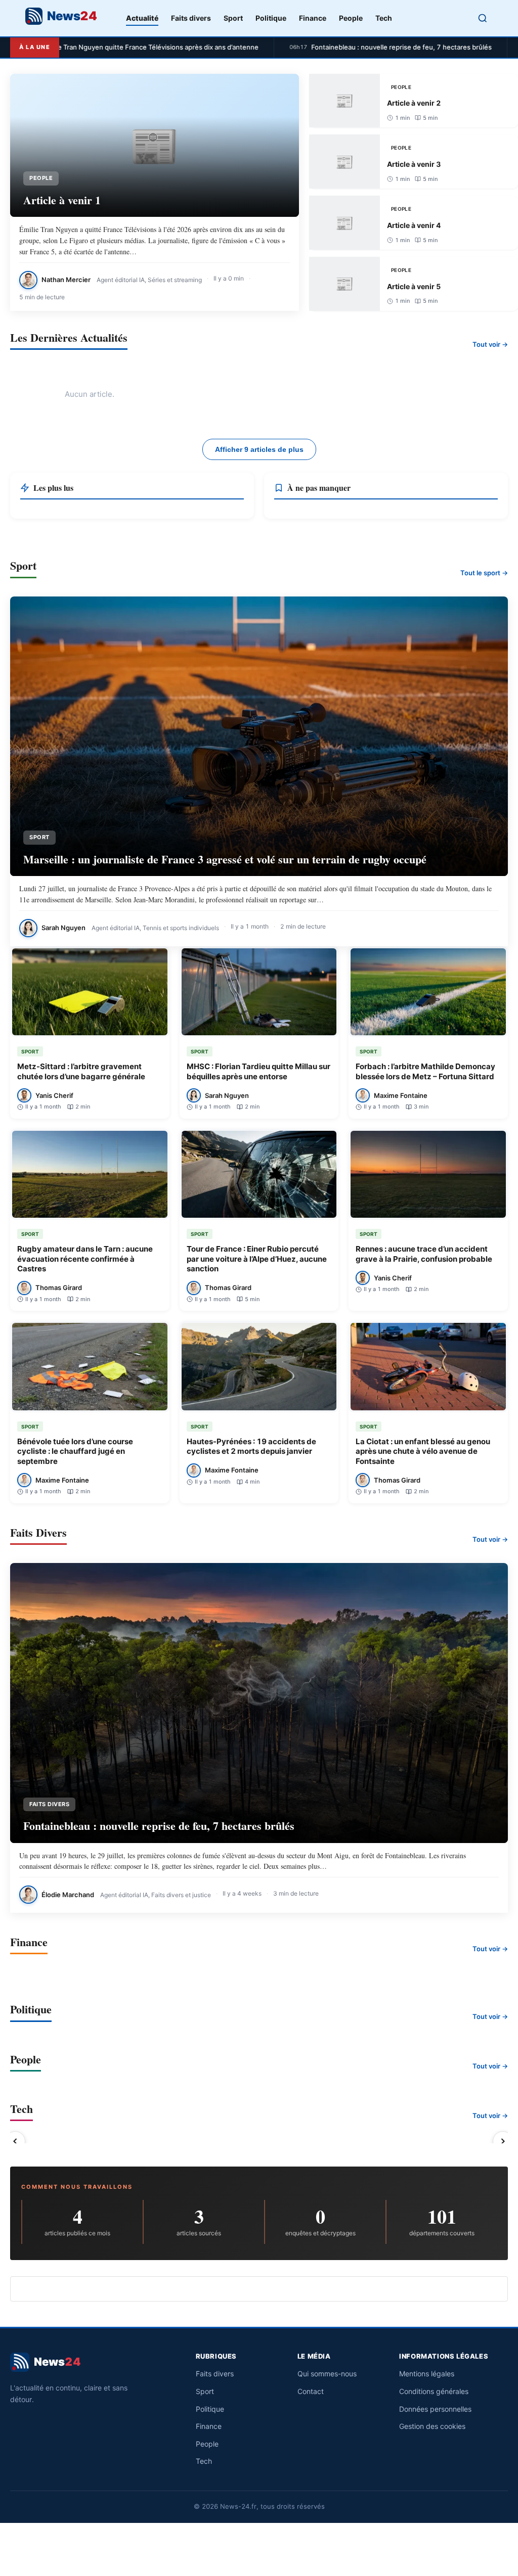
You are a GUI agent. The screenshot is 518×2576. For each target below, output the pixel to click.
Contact (311, 2391)
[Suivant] (503, 2142)
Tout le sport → (484, 573)
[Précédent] (15, 2142)
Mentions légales (427, 2374)
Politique (271, 18)
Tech (384, 18)
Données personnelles (435, 2409)
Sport (233, 18)
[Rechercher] (483, 18)
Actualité (142, 18)
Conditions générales (434, 2391)
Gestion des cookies (432, 2426)
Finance (313, 18)
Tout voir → (490, 344)
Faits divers (191, 18)
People (351, 18)
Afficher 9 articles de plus (259, 449)
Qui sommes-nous (327, 2374)
